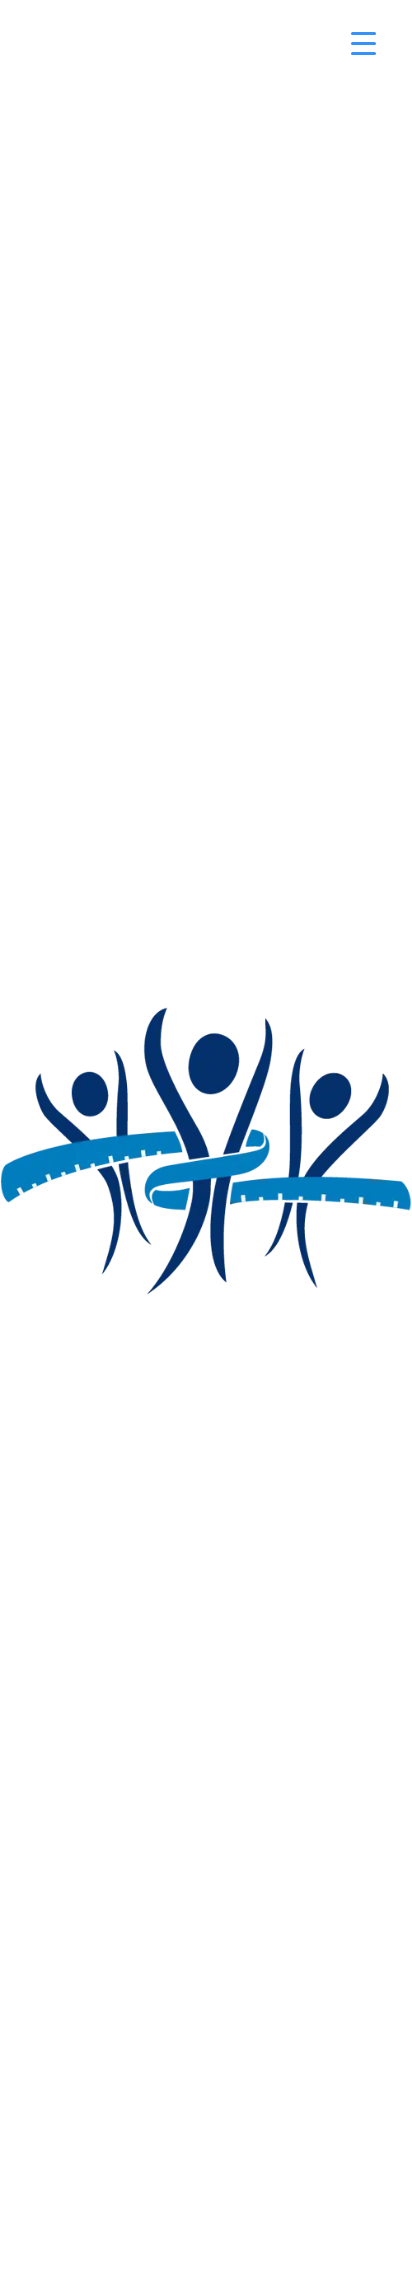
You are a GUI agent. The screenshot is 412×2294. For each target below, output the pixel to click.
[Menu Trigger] (363, 42)
